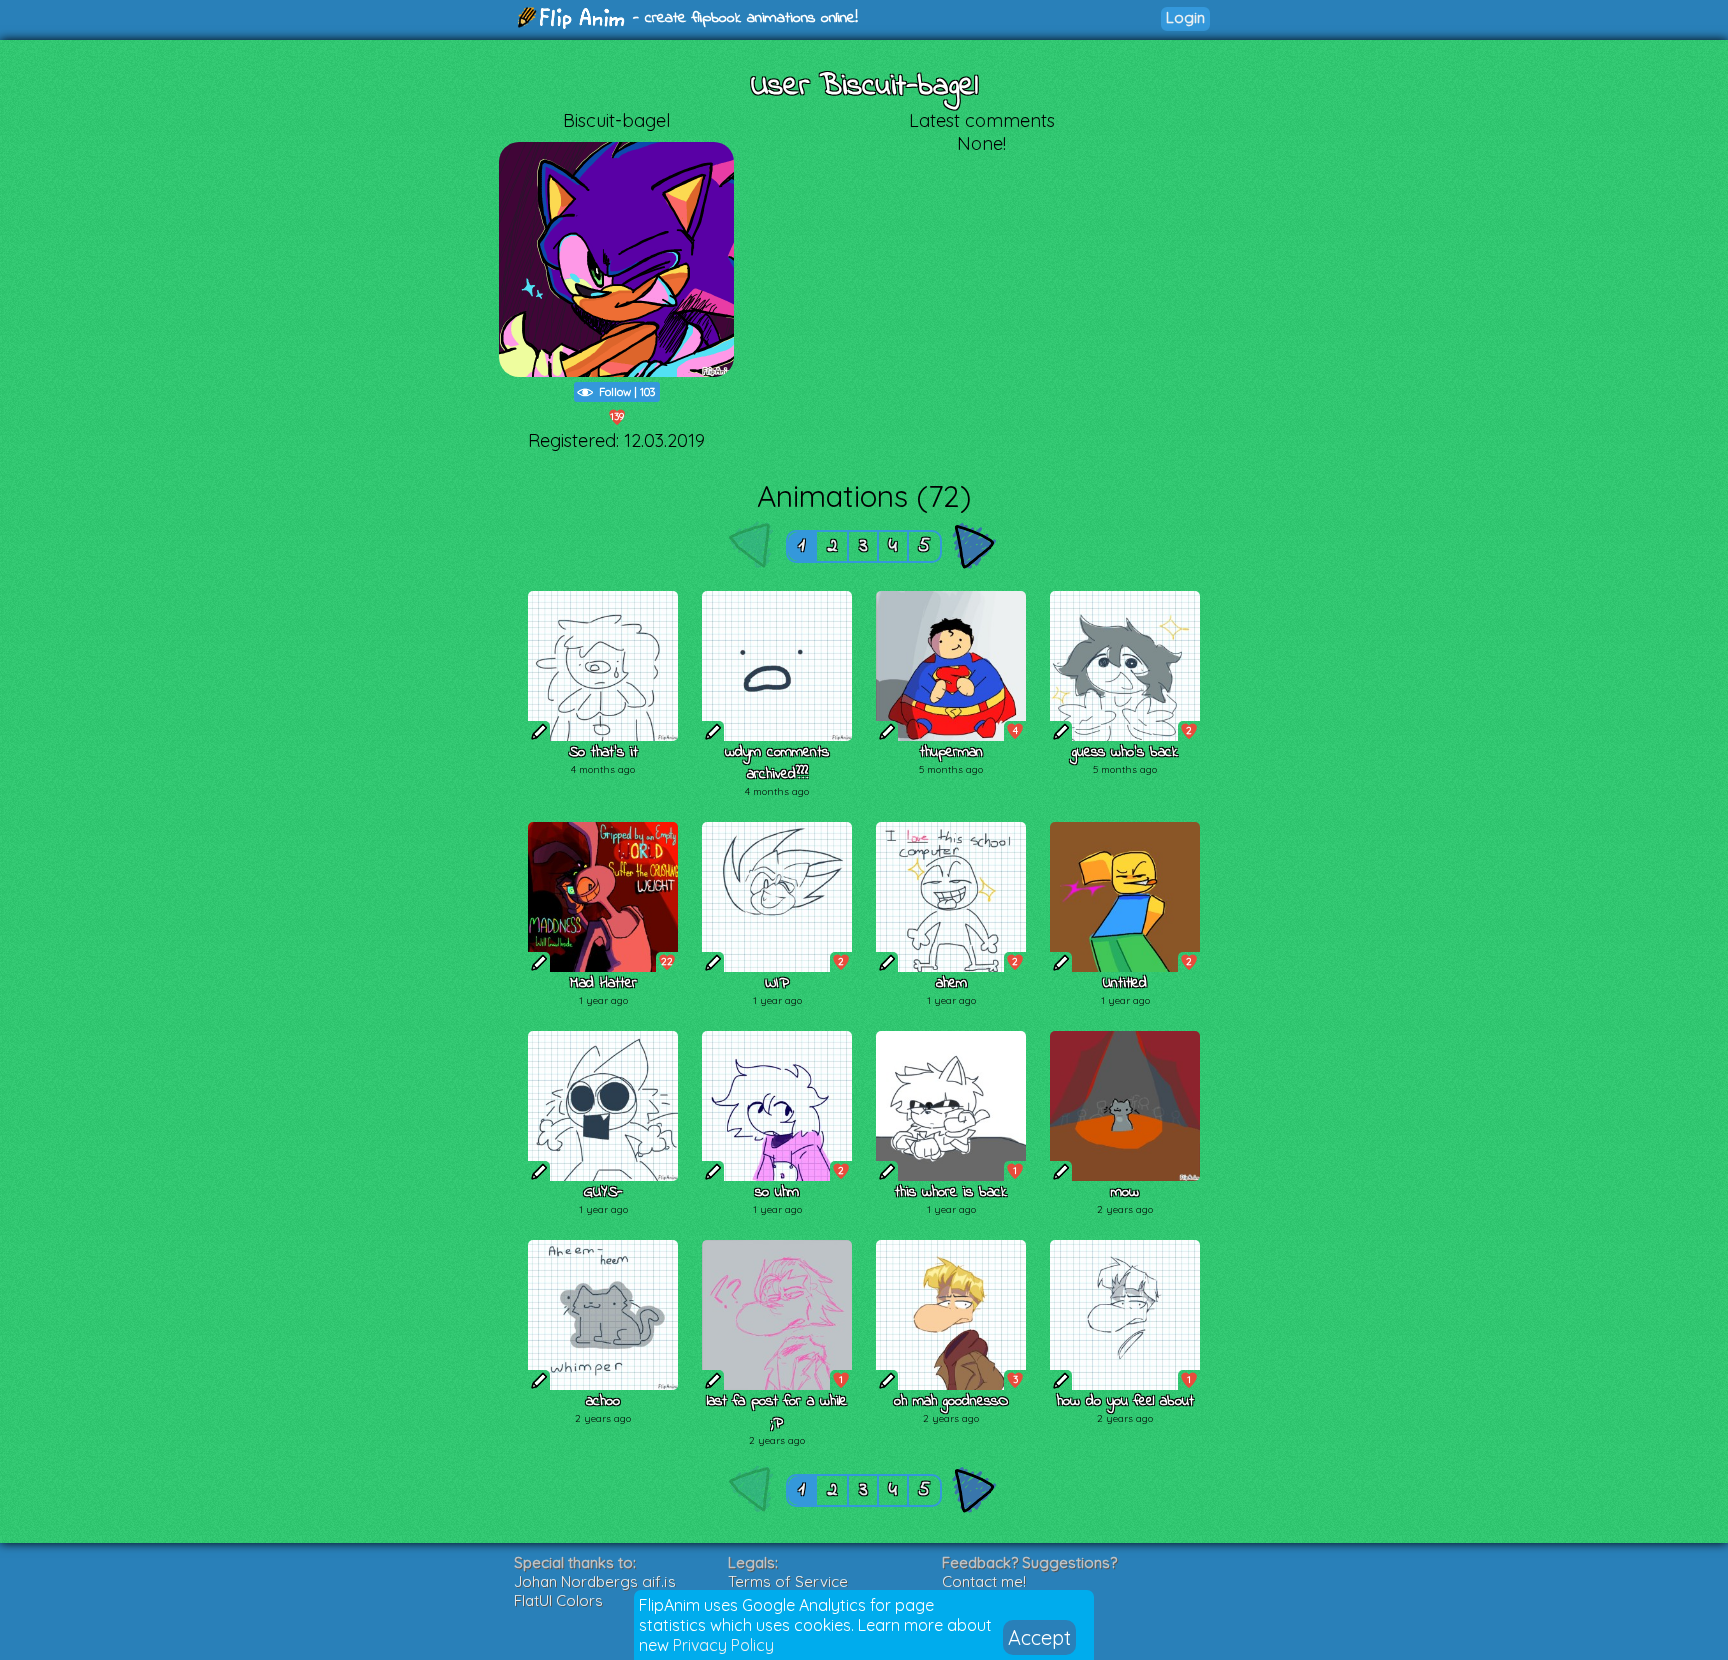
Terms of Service (788, 1581)
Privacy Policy (723, 1645)
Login (1185, 17)
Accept (1039, 1637)
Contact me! (984, 1581)
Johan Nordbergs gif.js (595, 1581)
